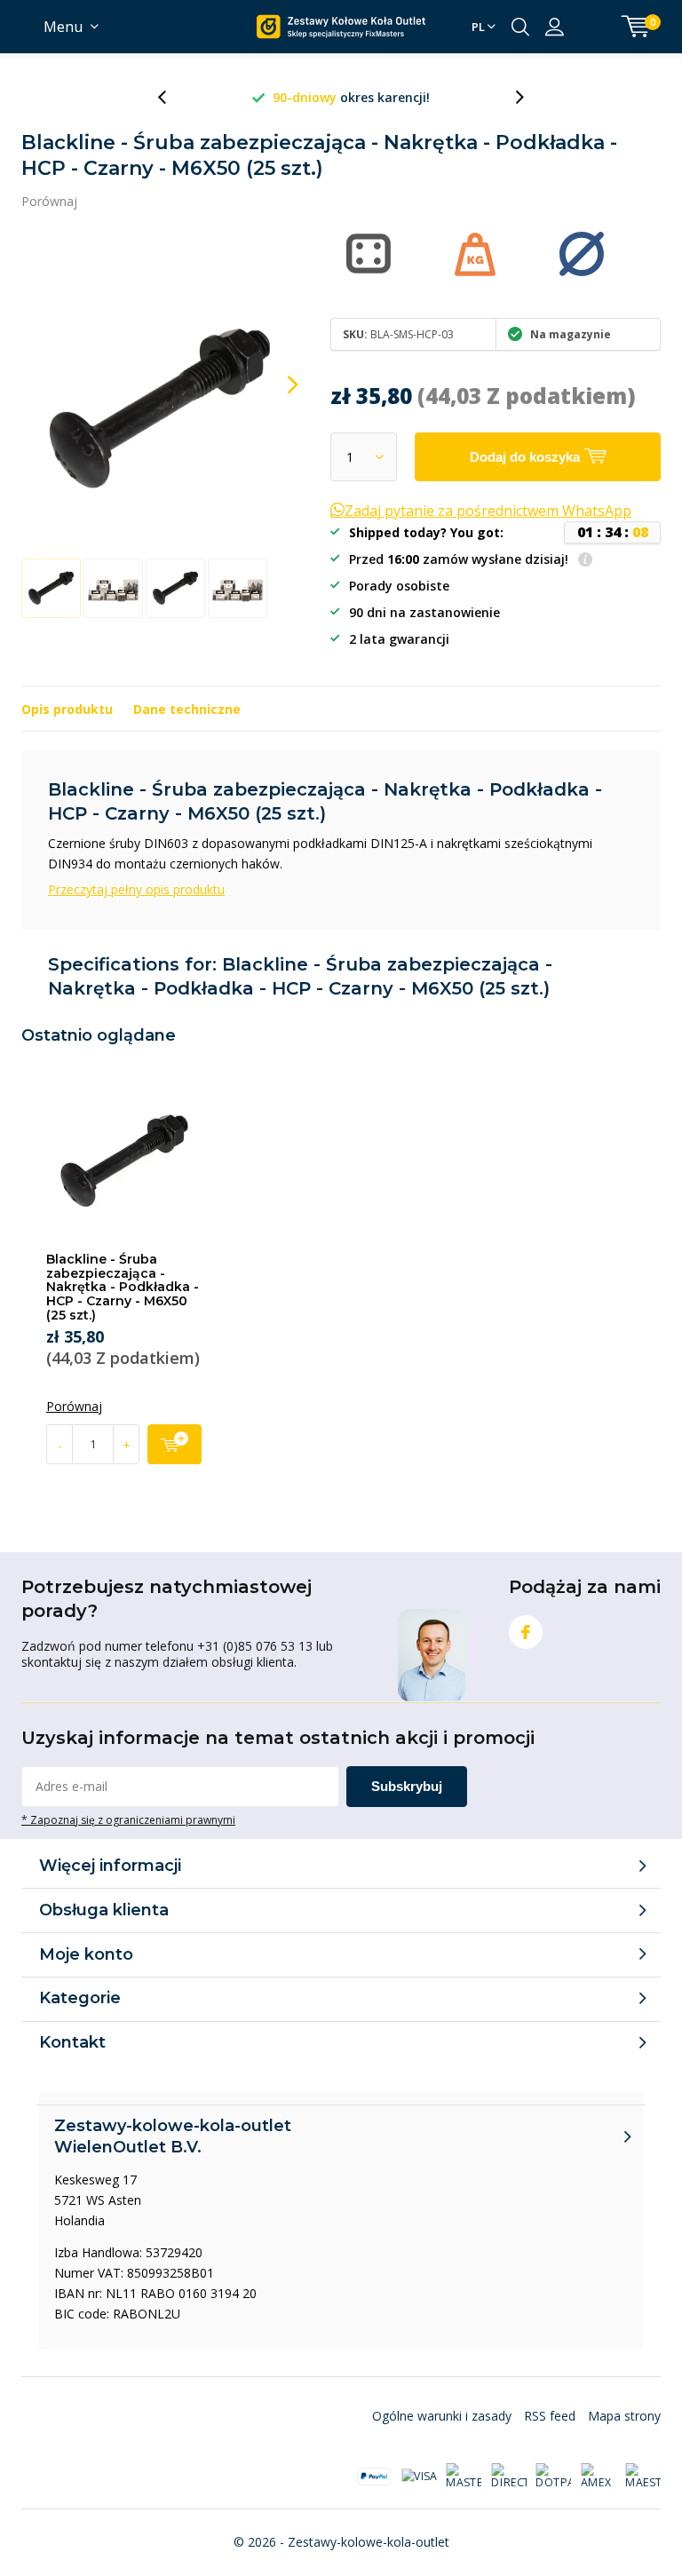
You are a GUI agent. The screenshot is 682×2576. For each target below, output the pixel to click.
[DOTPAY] (553, 2477)
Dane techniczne (187, 709)
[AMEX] (599, 2477)
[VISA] (419, 2477)
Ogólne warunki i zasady (442, 2416)
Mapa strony (624, 2416)
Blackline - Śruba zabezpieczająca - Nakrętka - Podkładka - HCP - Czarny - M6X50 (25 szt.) (123, 1287)
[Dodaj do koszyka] (174, 1444)
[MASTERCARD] (464, 2477)
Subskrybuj (407, 1786)
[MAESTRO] (643, 2477)
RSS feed (550, 2416)
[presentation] (171, 97)
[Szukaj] (520, 27)
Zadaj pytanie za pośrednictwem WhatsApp (488, 511)
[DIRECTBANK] (509, 2477)
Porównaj (49, 201)
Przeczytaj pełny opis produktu (136, 889)
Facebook (526, 1632)
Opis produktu (67, 709)
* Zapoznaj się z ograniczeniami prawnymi (128, 1819)
